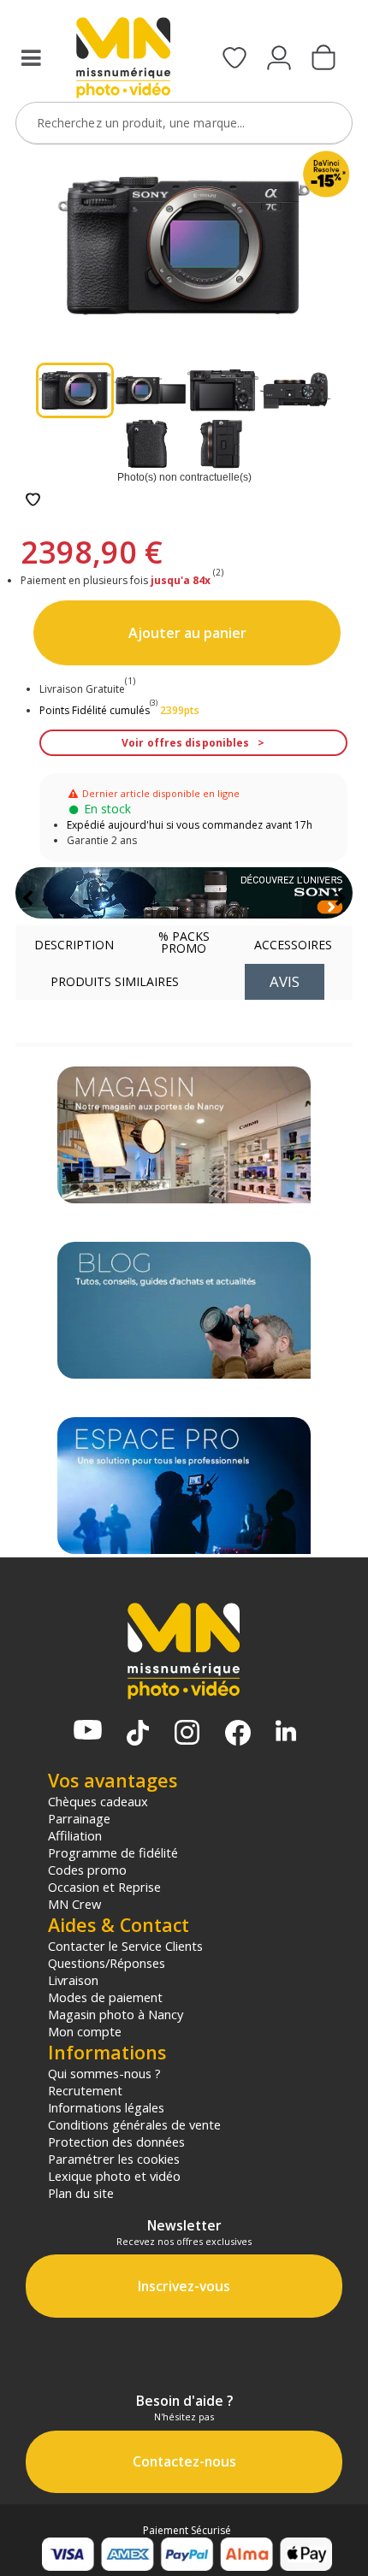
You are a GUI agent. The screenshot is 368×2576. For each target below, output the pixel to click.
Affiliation (75, 1835)
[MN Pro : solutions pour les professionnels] (184, 1486)
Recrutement (85, 2090)
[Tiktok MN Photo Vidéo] (138, 1734)
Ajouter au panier (187, 633)
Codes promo (87, 1870)
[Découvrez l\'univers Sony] (184, 893)
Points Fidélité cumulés (95, 710)
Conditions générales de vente (134, 2124)
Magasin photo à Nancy (116, 2014)
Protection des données (116, 2142)
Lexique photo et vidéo (114, 2176)
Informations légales (106, 2107)
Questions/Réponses (107, 1963)
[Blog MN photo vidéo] (184, 1310)
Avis (285, 981)
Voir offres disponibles (185, 743)
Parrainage (79, 1818)
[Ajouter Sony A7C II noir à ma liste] (33, 501)
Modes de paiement (105, 1997)
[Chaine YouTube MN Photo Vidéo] (88, 1731)
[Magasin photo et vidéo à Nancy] (184, 1135)
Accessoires (293, 945)
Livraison (73, 1980)
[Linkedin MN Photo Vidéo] (286, 1732)
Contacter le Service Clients (125, 1946)
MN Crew (74, 1904)
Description (74, 945)
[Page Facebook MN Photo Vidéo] (238, 1734)
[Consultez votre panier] (323, 59)
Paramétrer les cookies (114, 2159)
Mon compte (85, 2031)
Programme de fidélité (113, 1852)
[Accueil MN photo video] (123, 59)
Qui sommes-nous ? (104, 2073)
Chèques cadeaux (98, 1801)
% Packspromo (184, 942)
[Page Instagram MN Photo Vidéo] (187, 1734)
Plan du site (81, 2193)
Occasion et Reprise (104, 1887)
